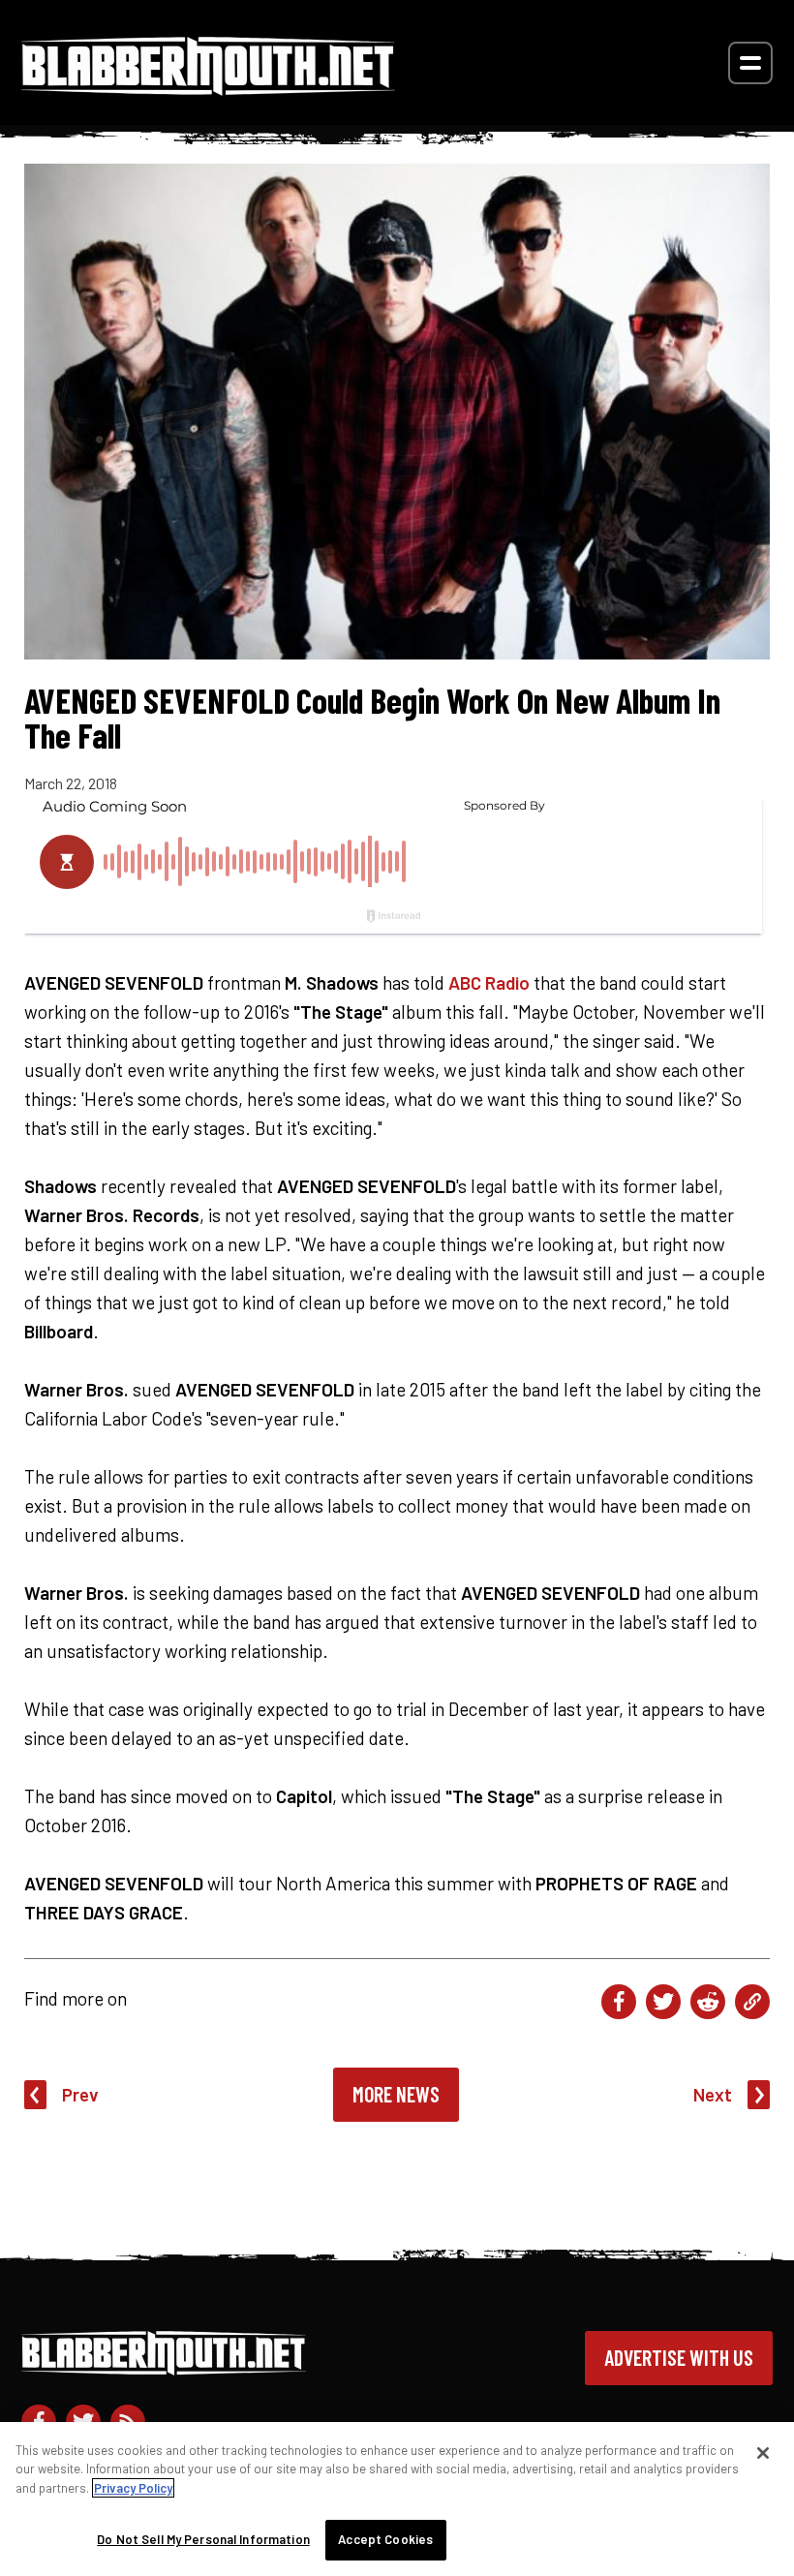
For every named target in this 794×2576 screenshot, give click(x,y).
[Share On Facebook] (619, 2002)
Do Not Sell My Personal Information (203, 2539)
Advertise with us (679, 2357)
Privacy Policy (133, 2488)
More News (396, 2094)
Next (713, 2094)
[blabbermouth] (208, 89)
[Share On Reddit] (708, 2002)
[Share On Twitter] (663, 2002)
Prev (80, 2094)
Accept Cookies (385, 2539)
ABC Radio (489, 982)
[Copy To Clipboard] (752, 2002)
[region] (397, 2499)
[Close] (763, 2453)
